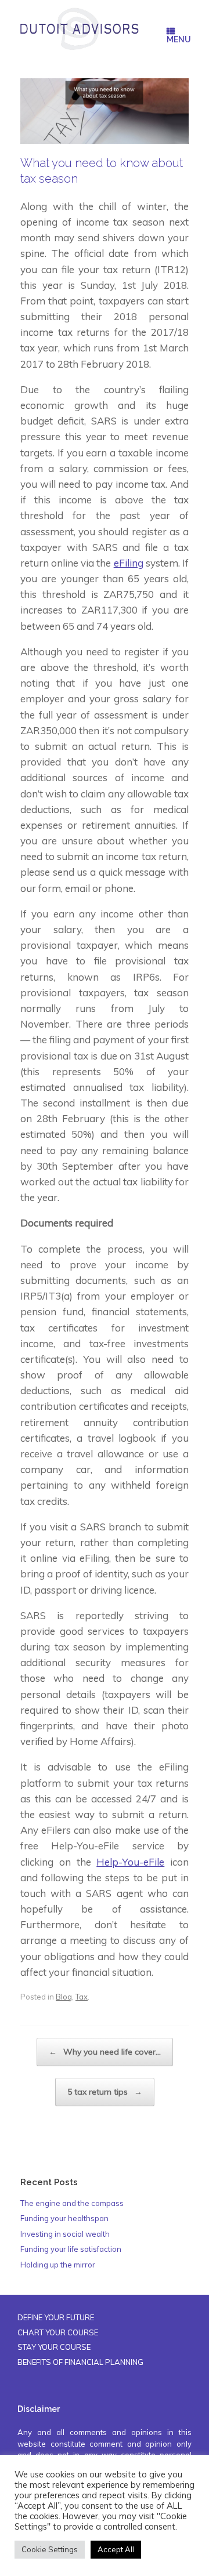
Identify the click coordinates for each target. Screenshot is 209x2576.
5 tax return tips (105, 2092)
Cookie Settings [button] (50, 2549)
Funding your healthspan (64, 2218)
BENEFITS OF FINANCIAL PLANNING (80, 2362)
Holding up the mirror (58, 2265)
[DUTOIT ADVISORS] (79, 29)
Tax (82, 1997)
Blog (64, 1997)
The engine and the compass (72, 2203)
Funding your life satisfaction (71, 2249)
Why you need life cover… (105, 2052)
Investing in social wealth (65, 2234)
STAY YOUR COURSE (54, 2347)
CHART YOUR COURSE (58, 2332)
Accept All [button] (116, 2549)
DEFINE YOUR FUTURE (56, 2317)
